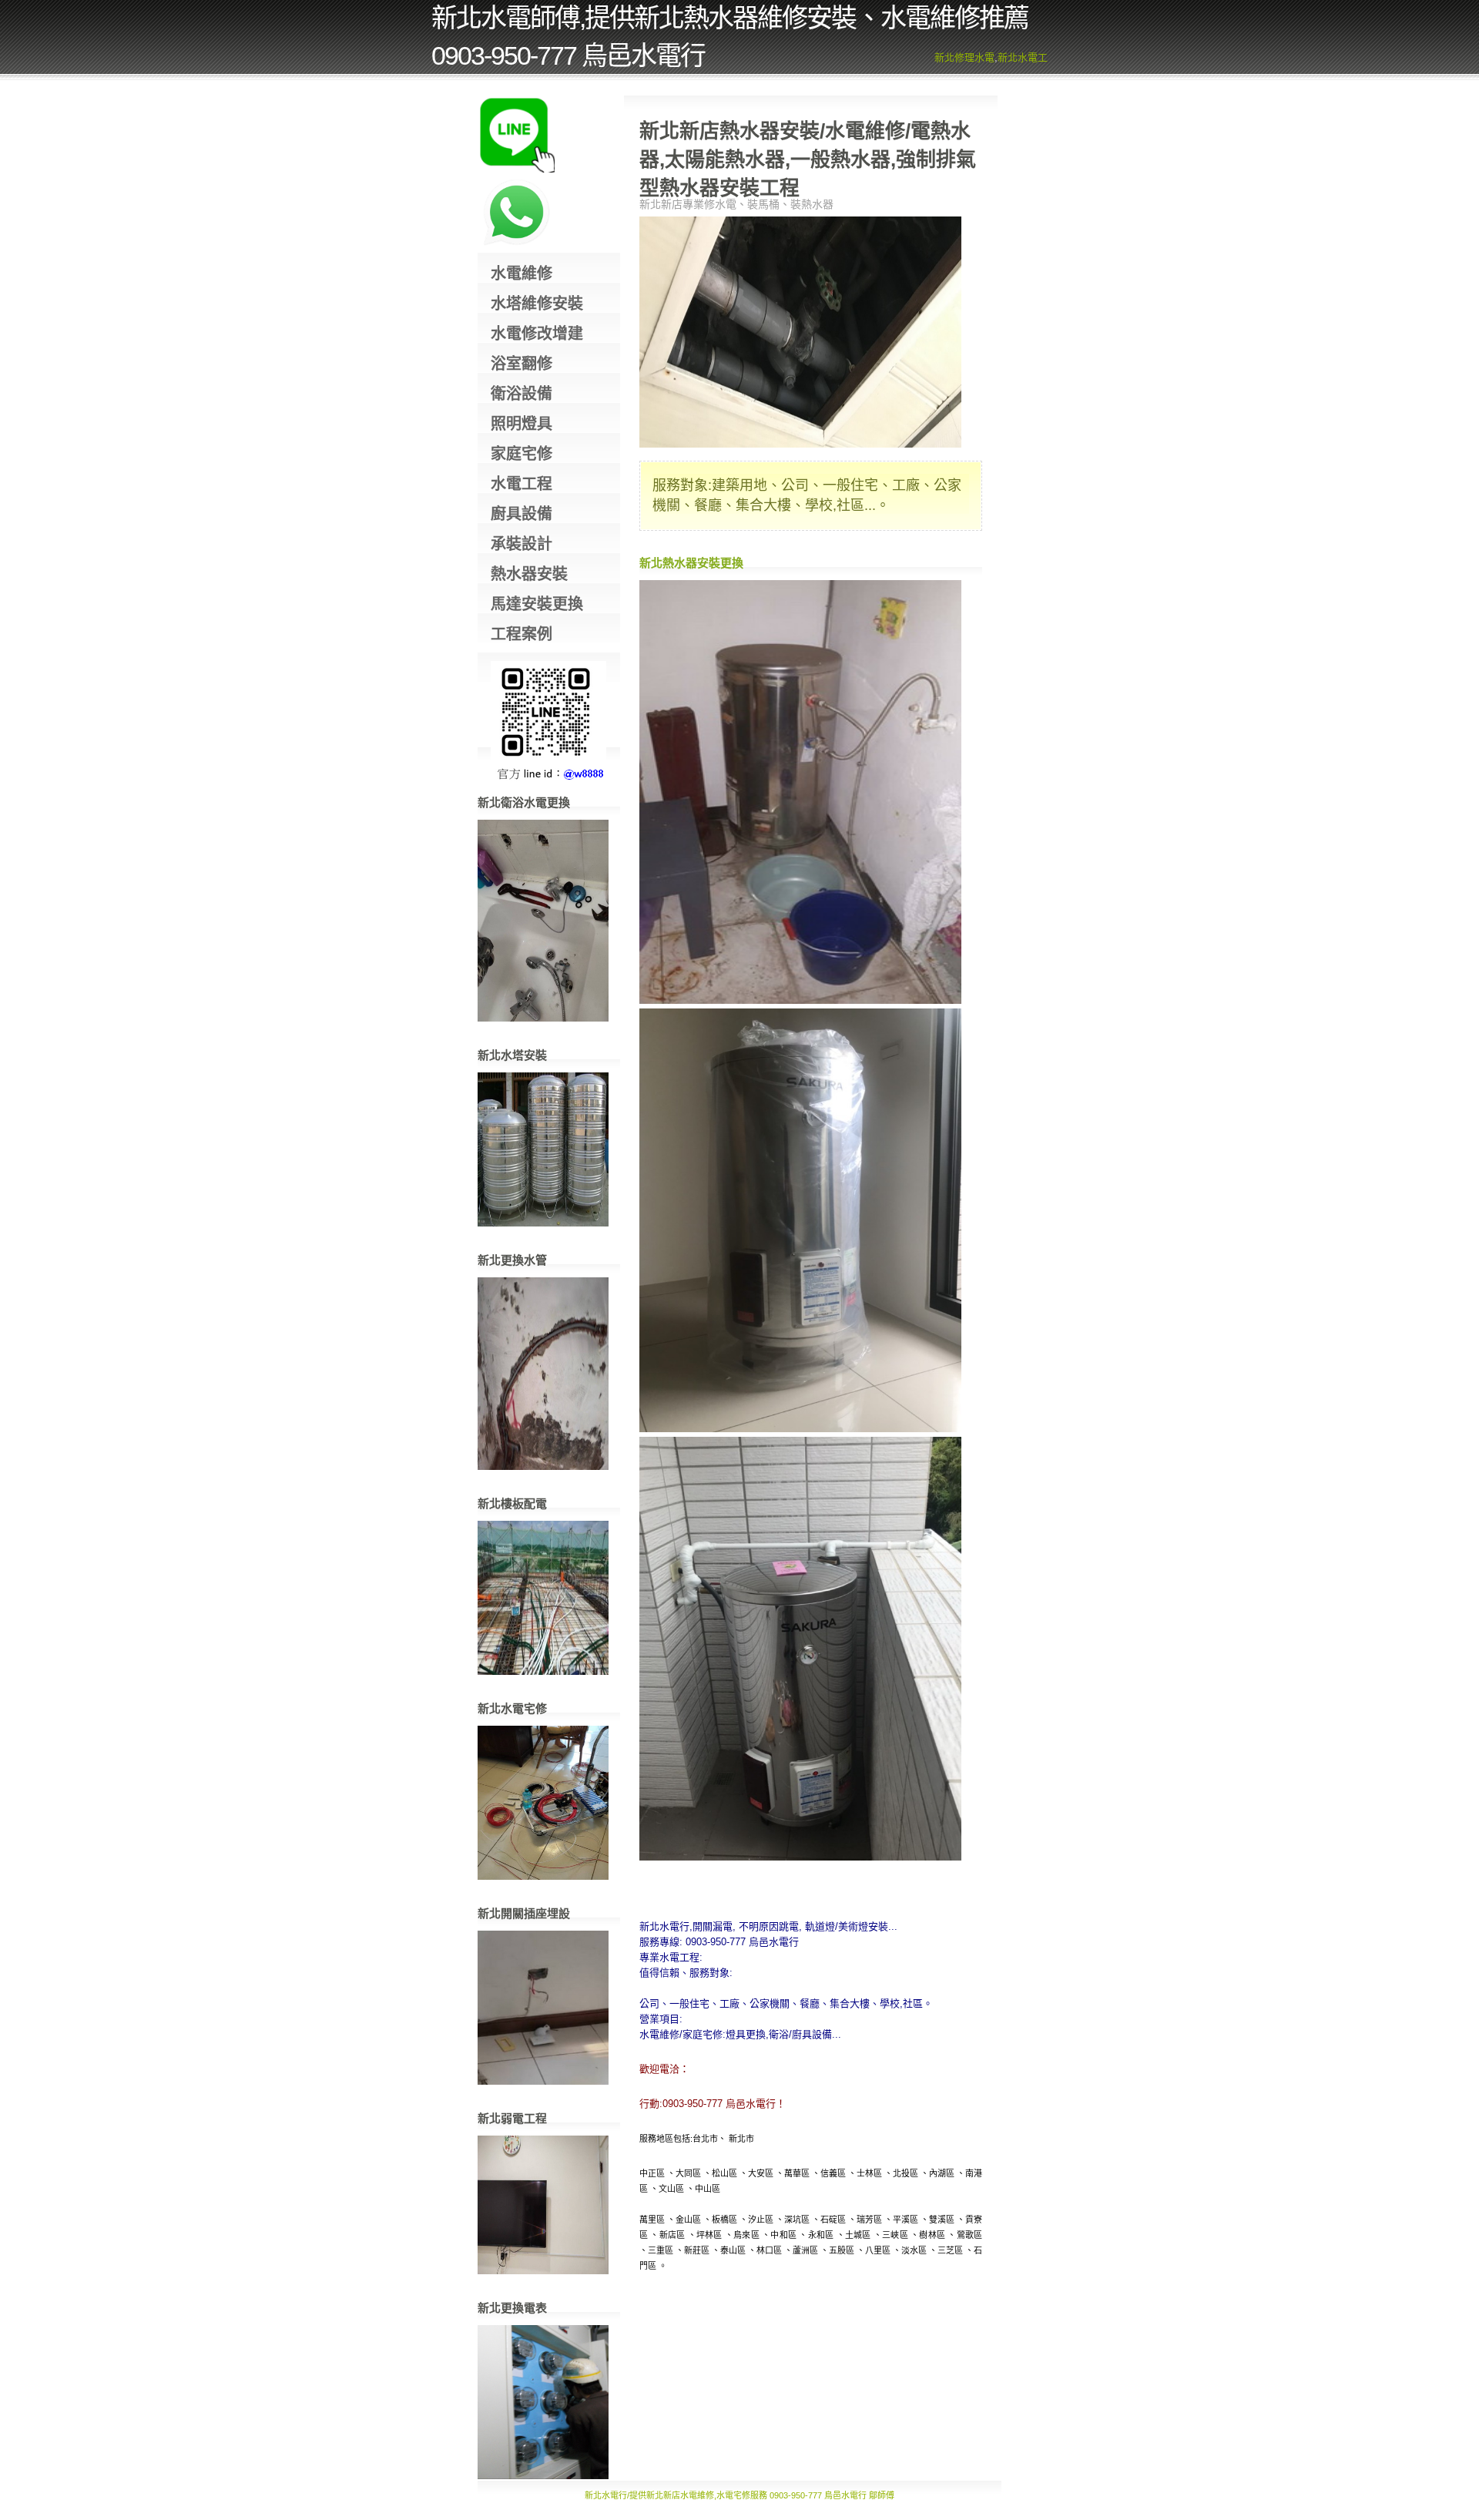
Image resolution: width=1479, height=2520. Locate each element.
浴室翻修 (522, 364)
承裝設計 (522, 544)
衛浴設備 (522, 394)
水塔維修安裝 (537, 304)
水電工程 (522, 484)
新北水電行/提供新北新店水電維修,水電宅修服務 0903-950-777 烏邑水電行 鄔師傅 (739, 2495)
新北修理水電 (964, 57)
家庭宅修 (522, 454)
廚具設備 (522, 514)
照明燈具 (522, 424)
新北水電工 (1023, 57)
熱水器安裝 (529, 574)
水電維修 (522, 273)
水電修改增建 (537, 334)
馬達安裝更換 (537, 604)
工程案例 (522, 634)
